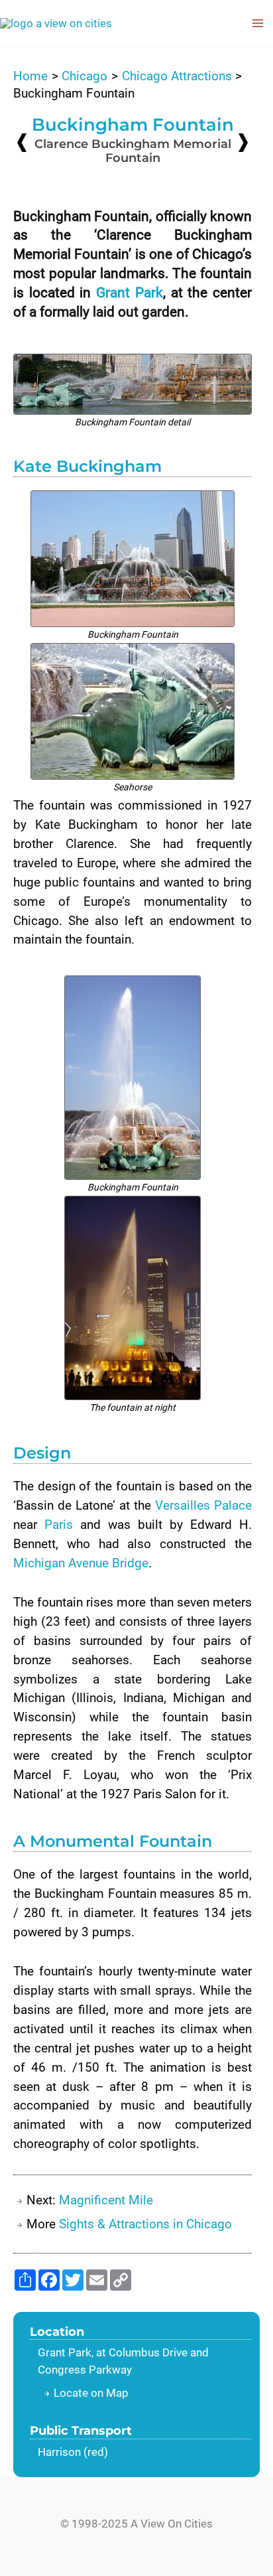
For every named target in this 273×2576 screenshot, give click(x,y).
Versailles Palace (203, 1505)
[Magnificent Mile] (243, 142)
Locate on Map (91, 2393)
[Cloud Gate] (22, 142)
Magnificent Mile (106, 2200)
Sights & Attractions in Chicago (145, 2224)
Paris (59, 1525)
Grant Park (130, 293)
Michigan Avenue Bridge (81, 1563)
